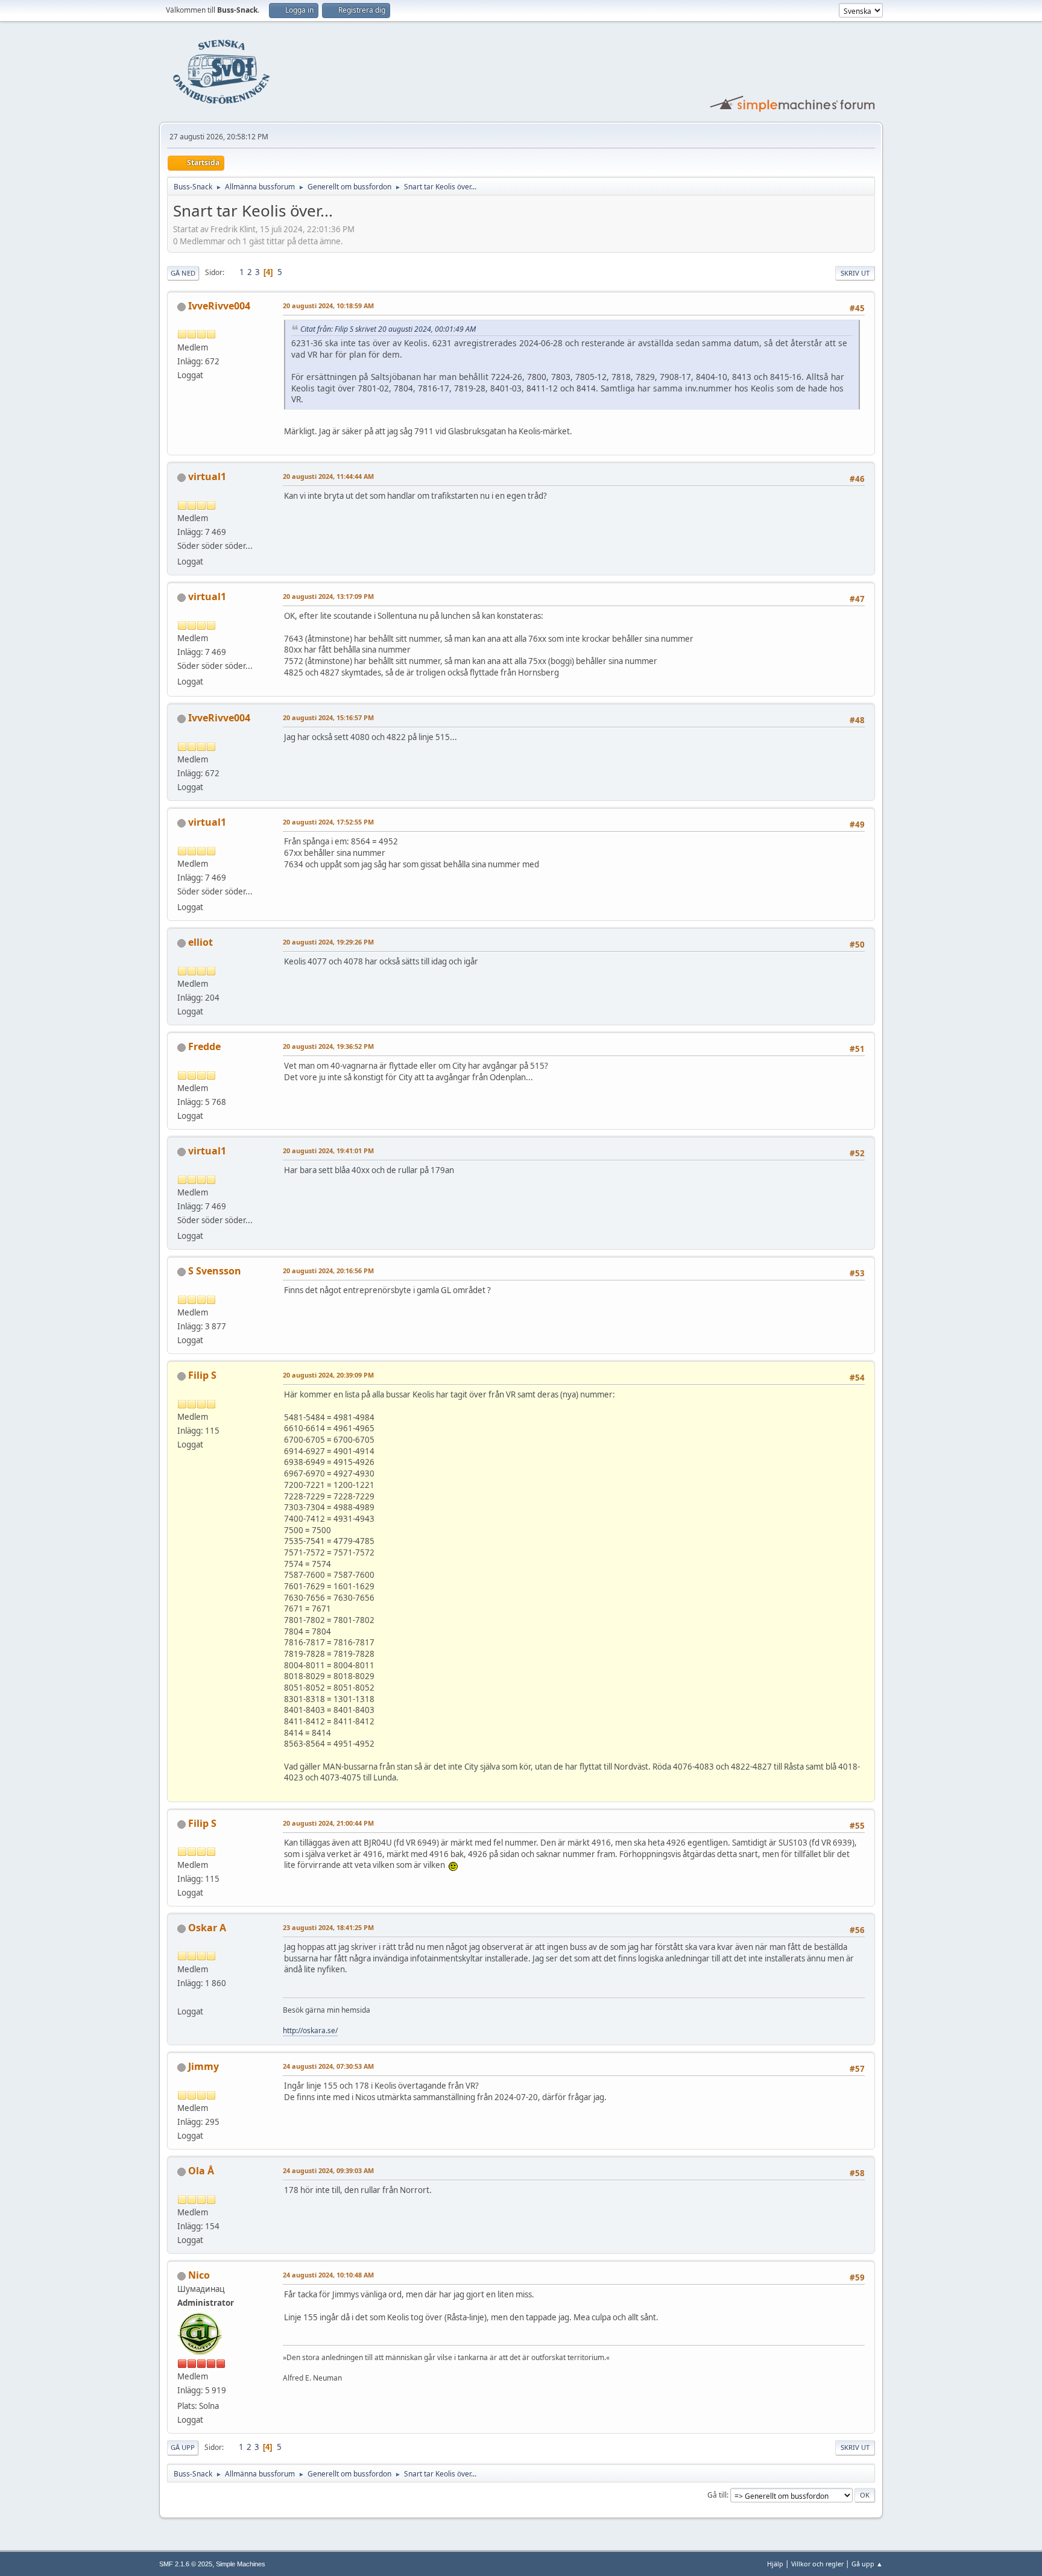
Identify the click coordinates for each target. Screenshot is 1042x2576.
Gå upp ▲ (867, 2564)
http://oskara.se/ (310, 2030)
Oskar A (207, 1928)
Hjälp (775, 2564)
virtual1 (207, 476)
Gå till (717, 2495)
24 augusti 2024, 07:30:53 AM (328, 2066)
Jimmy (204, 2066)
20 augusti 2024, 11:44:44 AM (328, 476)
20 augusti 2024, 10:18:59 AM (328, 305)
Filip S (202, 1375)
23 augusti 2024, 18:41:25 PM (328, 1927)
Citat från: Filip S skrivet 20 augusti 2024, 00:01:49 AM (388, 329)
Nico (199, 2275)
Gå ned (183, 273)
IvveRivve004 (219, 306)
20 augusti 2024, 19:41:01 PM (328, 1150)
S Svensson (215, 1271)
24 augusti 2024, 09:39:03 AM (328, 2170)
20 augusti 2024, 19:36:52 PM (328, 1046)
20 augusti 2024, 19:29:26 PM (328, 942)
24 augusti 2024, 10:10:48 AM (328, 2275)
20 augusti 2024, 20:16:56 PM (328, 1271)
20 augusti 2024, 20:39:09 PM (328, 1375)
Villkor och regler (817, 2564)
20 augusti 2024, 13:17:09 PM (328, 596)
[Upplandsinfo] (182, 1997)
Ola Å (201, 2171)
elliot (201, 942)
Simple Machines (241, 2564)
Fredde (204, 1046)
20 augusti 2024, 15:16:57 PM (328, 717)
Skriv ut (855, 273)
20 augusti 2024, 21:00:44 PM (328, 1823)
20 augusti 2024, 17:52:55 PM (328, 822)
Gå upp (183, 2447)
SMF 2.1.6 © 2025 (186, 2564)
